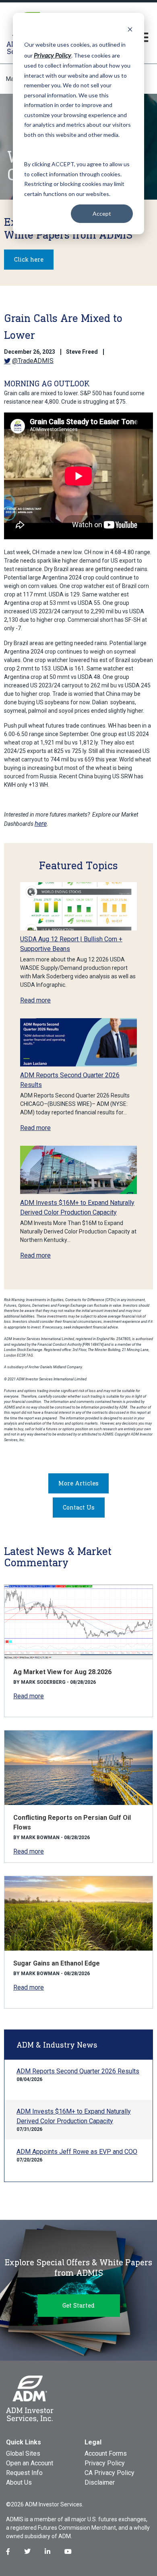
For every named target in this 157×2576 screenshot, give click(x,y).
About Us (19, 2482)
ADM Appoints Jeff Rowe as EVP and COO (77, 2152)
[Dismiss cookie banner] (130, 29)
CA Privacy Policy (109, 2473)
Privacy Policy (105, 2463)
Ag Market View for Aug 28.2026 (62, 1672)
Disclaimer (100, 2482)
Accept (102, 213)
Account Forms (106, 2453)
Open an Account (30, 2463)
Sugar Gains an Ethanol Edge (57, 1963)
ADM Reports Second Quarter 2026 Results (78, 2071)
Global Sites (23, 2453)
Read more (35, 1000)
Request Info (24, 2473)
